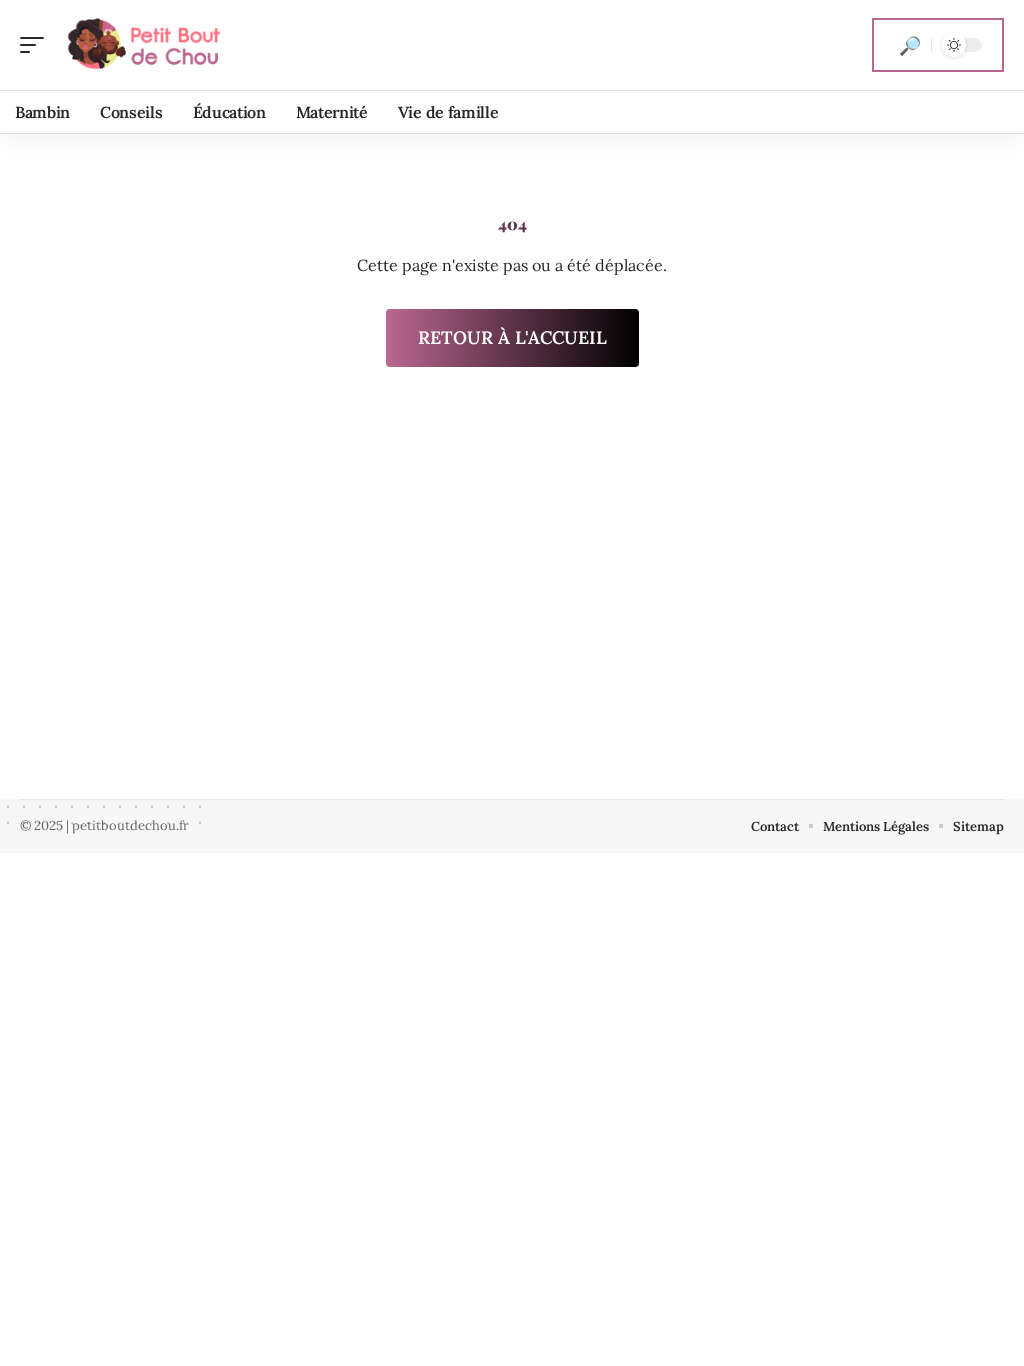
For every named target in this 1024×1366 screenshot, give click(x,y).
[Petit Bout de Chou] (144, 45)
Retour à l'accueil (512, 337)
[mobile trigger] (37, 45)
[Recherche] (910, 45)
